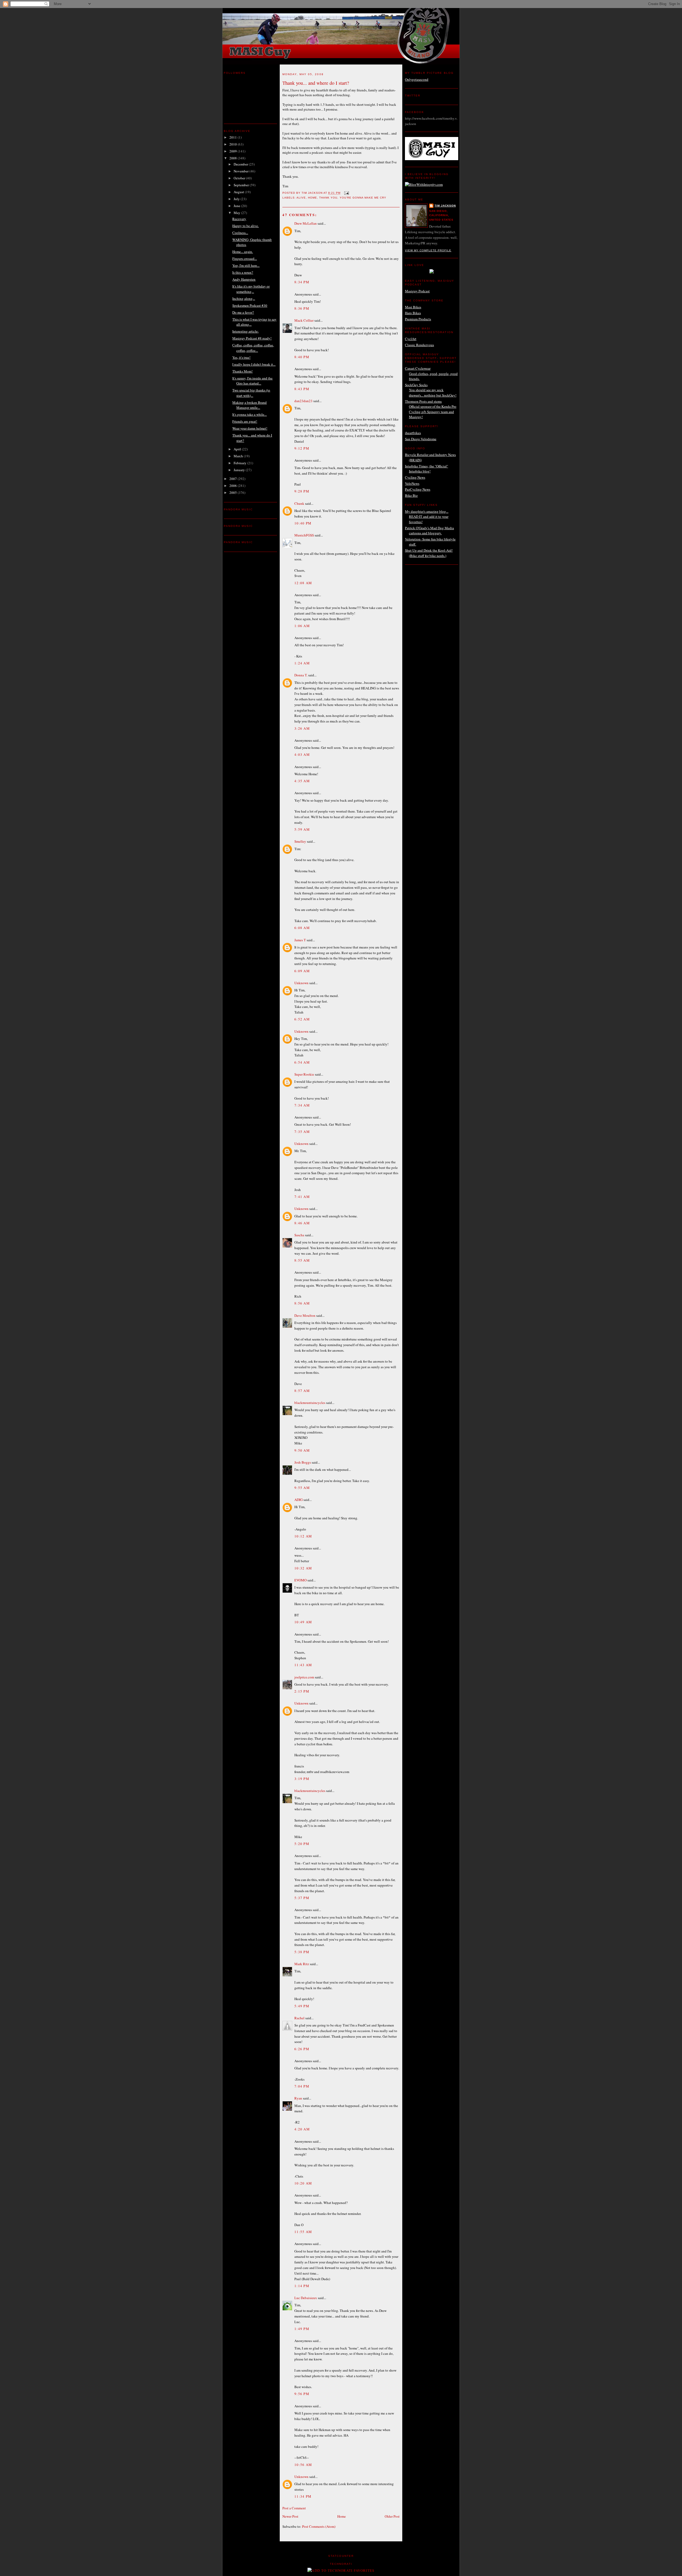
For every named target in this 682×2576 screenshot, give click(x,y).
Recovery (239, 219)
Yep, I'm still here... (246, 265)
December (241, 164)
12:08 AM (303, 583)
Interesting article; (245, 331)
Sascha (299, 1235)
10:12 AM (303, 1536)
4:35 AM (302, 781)
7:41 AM (302, 1197)
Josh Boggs (303, 1462)
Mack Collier (304, 320)
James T (300, 940)
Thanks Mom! (242, 371)
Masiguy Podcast (417, 291)
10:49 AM (303, 1622)
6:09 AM (302, 971)
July (237, 199)
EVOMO (301, 1580)
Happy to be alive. (245, 226)
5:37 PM (302, 1898)
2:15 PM (302, 1691)
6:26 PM (302, 2049)
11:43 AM (303, 1665)
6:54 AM (302, 1062)
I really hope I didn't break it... (254, 364)
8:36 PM (302, 308)
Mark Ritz (302, 1964)
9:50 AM (302, 1450)
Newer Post (290, 2516)
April (238, 449)
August (239, 192)
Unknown (301, 983)
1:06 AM (302, 626)
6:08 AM (302, 928)
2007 (234, 479)
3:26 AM (302, 728)
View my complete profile (428, 250)
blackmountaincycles (310, 1403)
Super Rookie (304, 1074)
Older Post (392, 2516)
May (237, 213)
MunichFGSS (304, 535)
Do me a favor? (243, 312)
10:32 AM (303, 1568)
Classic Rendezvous (419, 345)
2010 (234, 144)
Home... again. (243, 252)
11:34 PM (303, 2496)
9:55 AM (302, 1488)
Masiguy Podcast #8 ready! (252, 338)
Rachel (299, 2018)
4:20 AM (302, 2129)
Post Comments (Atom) (319, 2526)
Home (312, 198)
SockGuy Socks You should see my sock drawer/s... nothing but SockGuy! (431, 390)
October (240, 178)
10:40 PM (303, 523)
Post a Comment (294, 2508)
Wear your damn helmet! (250, 428)
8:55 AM (302, 1260)
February (240, 463)
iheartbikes (413, 433)
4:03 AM (302, 754)
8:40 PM (302, 357)
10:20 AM (303, 2183)
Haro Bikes (413, 313)
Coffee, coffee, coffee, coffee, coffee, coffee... (253, 348)
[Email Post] (346, 193)
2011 (234, 137)
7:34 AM (302, 1105)
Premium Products (418, 319)
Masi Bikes (413, 307)
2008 (234, 158)
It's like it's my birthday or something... (251, 289)
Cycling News (415, 477)
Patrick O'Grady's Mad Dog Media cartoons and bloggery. (429, 531)
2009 (234, 151)
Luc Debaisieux (306, 2298)
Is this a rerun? (243, 272)
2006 (234, 486)
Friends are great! (245, 421)
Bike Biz (411, 495)
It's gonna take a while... (249, 414)
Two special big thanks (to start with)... (251, 393)
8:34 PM (302, 282)
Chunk (299, 503)
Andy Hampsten (244, 279)
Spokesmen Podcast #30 (250, 305)
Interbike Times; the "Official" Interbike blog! (427, 469)
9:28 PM (302, 491)
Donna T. (301, 675)
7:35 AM (302, 1132)
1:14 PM (302, 2286)
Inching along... (244, 298)
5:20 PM (302, 1844)
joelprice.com (304, 1677)
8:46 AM (302, 1223)
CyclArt (411, 339)
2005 (234, 492)
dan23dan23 (303, 401)
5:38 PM (302, 1952)
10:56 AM (303, 2465)
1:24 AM (302, 663)
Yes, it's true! (241, 357)
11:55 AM (303, 2232)
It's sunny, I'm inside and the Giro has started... (252, 381)
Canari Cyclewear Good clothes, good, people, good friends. (431, 374)
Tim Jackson (445, 206)
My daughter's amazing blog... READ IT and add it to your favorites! (427, 517)
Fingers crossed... (245, 259)
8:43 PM (302, 389)
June (237, 206)
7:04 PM (302, 2086)
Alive (301, 198)
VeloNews (412, 483)
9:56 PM (302, 2394)
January (240, 470)
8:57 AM (302, 1391)
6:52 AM (302, 1019)
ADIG (299, 1500)
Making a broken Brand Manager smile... (249, 405)
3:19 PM (302, 1779)
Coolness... (240, 233)
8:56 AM (302, 1303)
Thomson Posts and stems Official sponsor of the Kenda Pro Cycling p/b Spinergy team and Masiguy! (431, 409)
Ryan (298, 2098)
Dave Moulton (305, 1315)
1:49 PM (302, 2329)
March (239, 456)
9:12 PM (302, 448)
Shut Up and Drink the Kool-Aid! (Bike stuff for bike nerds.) (429, 553)
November (241, 171)
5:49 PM (302, 2006)
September (242, 185)
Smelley (300, 841)
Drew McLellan (306, 223)
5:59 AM (302, 829)
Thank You (328, 198)
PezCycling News (418, 489)
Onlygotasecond (417, 79)
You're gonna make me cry (363, 198)
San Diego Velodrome (421, 439)
